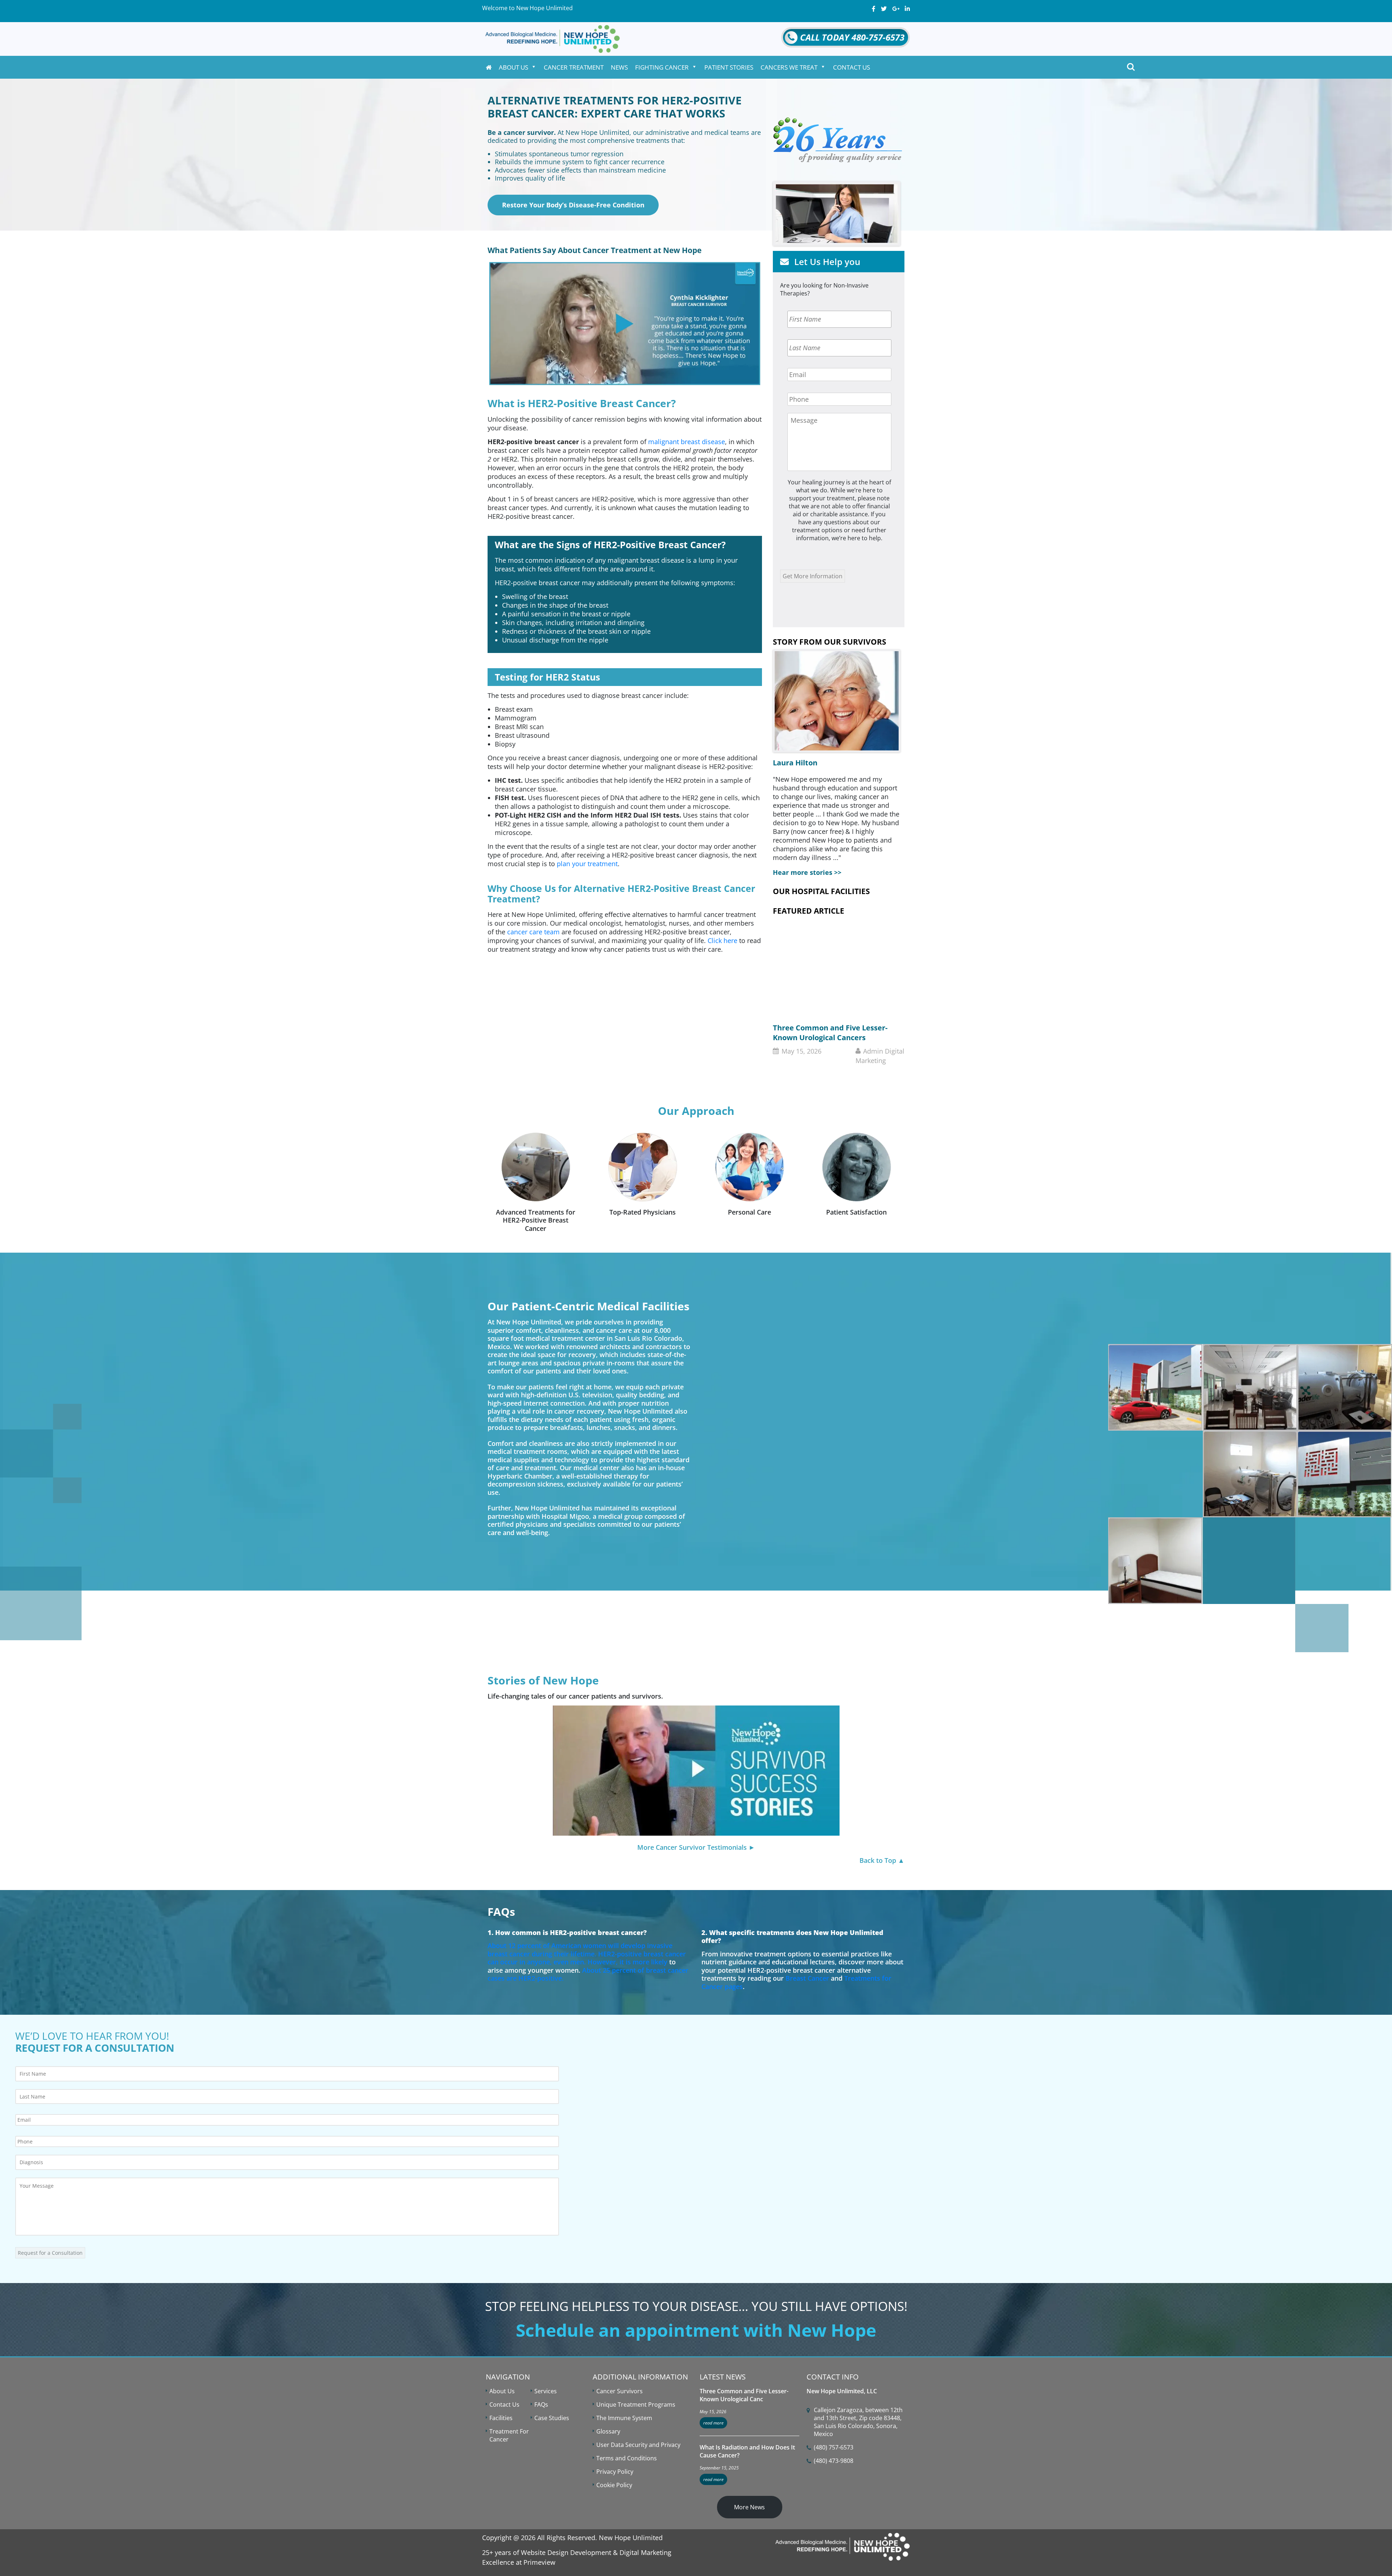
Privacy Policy (615, 2472)
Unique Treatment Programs (636, 2405)
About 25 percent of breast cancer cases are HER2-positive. (588, 1974)
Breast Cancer (807, 1978)
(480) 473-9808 (834, 2461)
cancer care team (533, 932)
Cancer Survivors (620, 2391)
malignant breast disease (687, 442)
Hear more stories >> (807, 872)
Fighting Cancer (662, 67)
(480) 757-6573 (834, 2447)
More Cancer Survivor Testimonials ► (696, 1847)
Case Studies (552, 2418)
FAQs (541, 2405)
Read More (713, 2423)
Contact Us (852, 67)
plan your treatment (587, 864)
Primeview (539, 2562)
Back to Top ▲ (882, 1860)
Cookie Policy (614, 2485)
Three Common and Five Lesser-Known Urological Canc (744, 2395)
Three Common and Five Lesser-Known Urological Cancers (830, 1033)
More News (749, 2507)
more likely (650, 1962)
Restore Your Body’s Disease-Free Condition (573, 205)
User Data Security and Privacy (638, 2445)
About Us (513, 67)
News (619, 67)
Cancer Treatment (574, 67)
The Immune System (624, 2418)
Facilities (501, 2418)
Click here (722, 940)
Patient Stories (729, 67)
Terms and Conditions (627, 2458)
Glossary (608, 2431)
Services (546, 2391)
